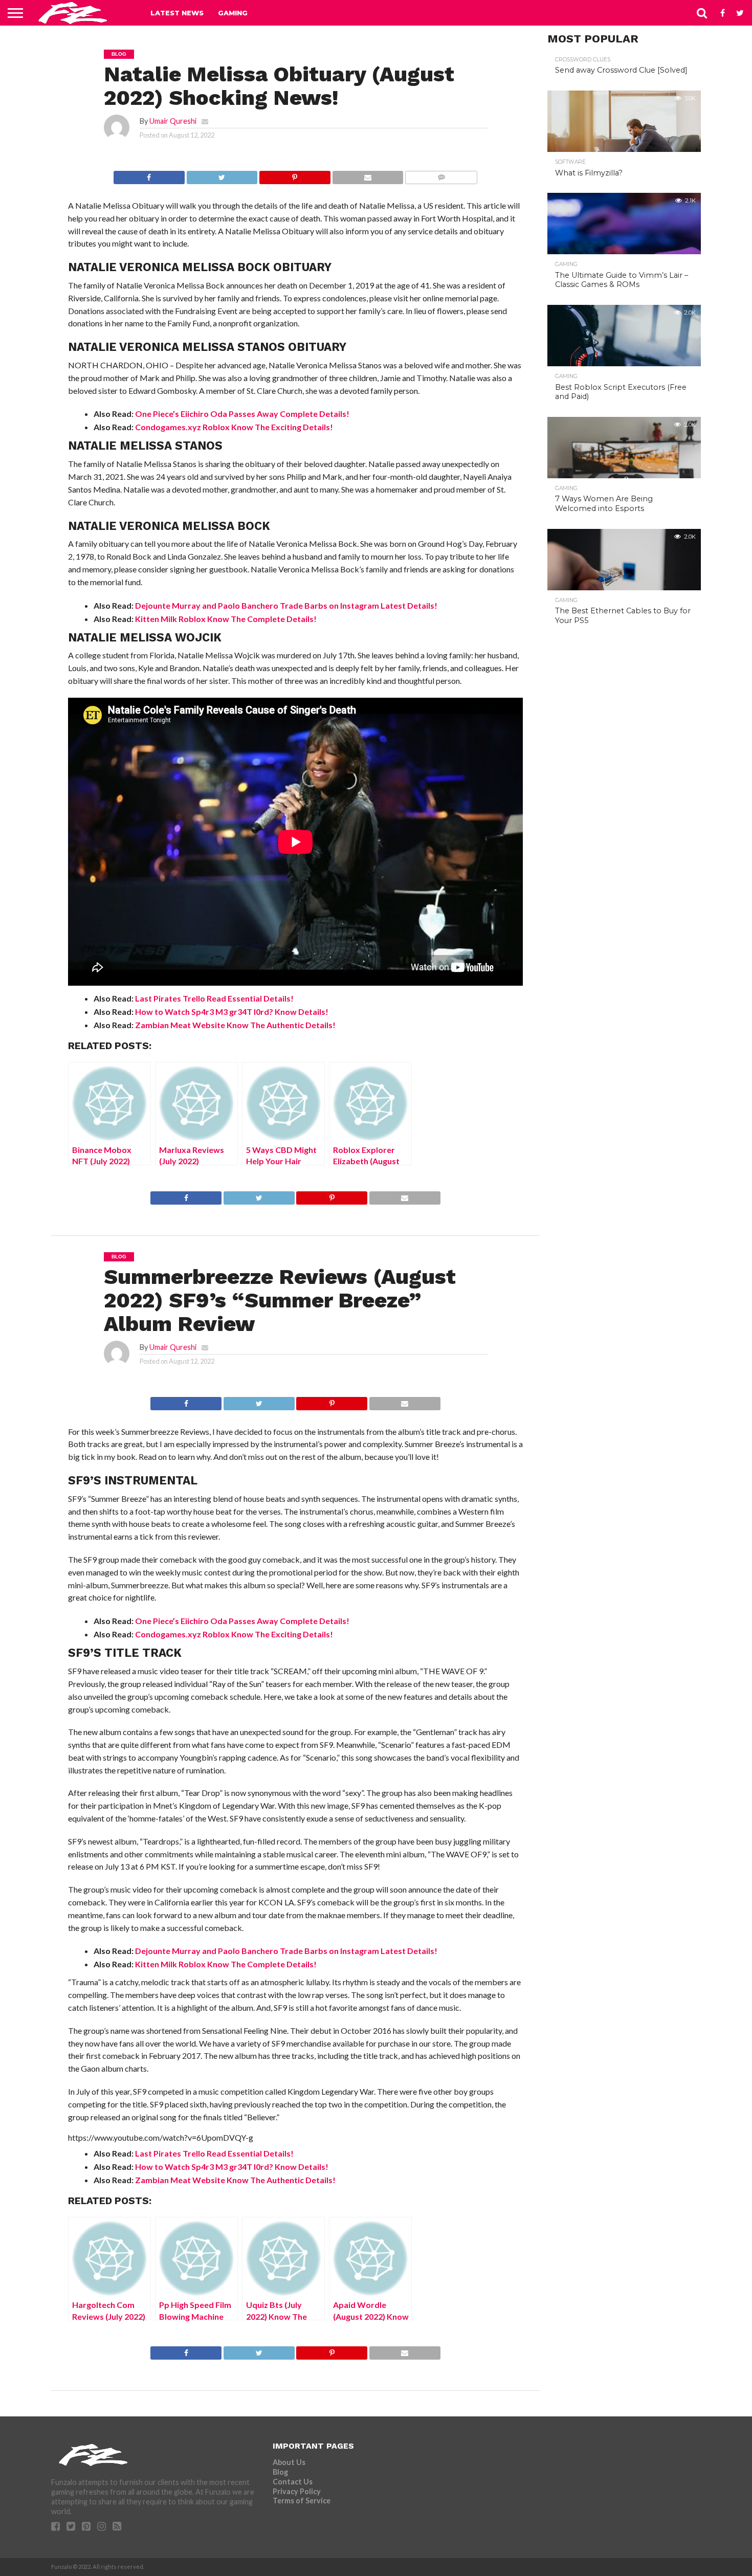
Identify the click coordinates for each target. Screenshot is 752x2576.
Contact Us (293, 2482)
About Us (289, 2462)
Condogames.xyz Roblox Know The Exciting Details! (234, 427)
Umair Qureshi (173, 121)
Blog (280, 2472)
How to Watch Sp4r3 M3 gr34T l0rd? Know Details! (232, 1012)
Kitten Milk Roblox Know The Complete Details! (226, 619)
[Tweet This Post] (222, 175)
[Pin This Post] (295, 175)
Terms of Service (302, 2501)
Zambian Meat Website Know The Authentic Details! (235, 1025)
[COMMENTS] (441, 175)
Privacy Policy (297, 2491)
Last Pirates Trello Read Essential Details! (214, 998)
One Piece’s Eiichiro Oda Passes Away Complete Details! (242, 414)
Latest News (177, 13)
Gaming (233, 13)
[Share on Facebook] (149, 175)
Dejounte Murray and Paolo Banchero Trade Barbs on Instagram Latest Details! (286, 605)
